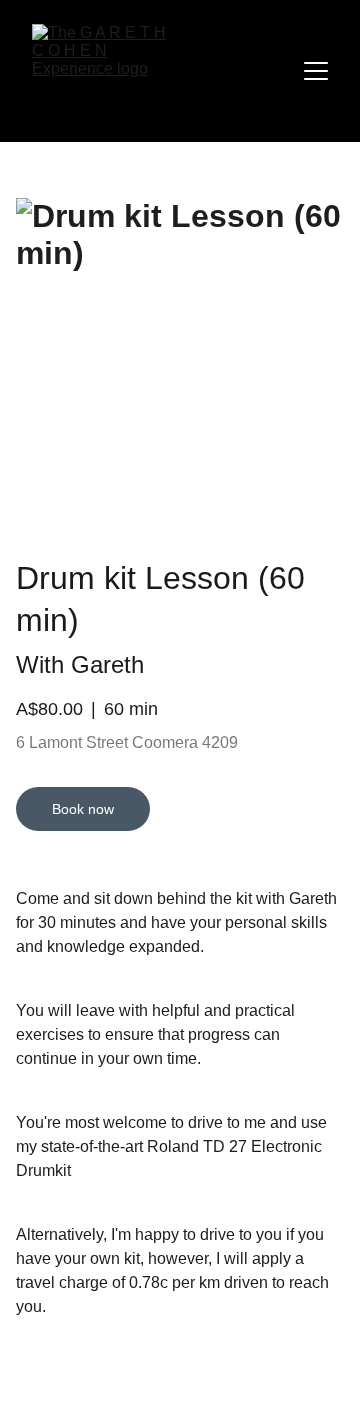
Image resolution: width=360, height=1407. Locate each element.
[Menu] (316, 71)
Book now (83, 809)
